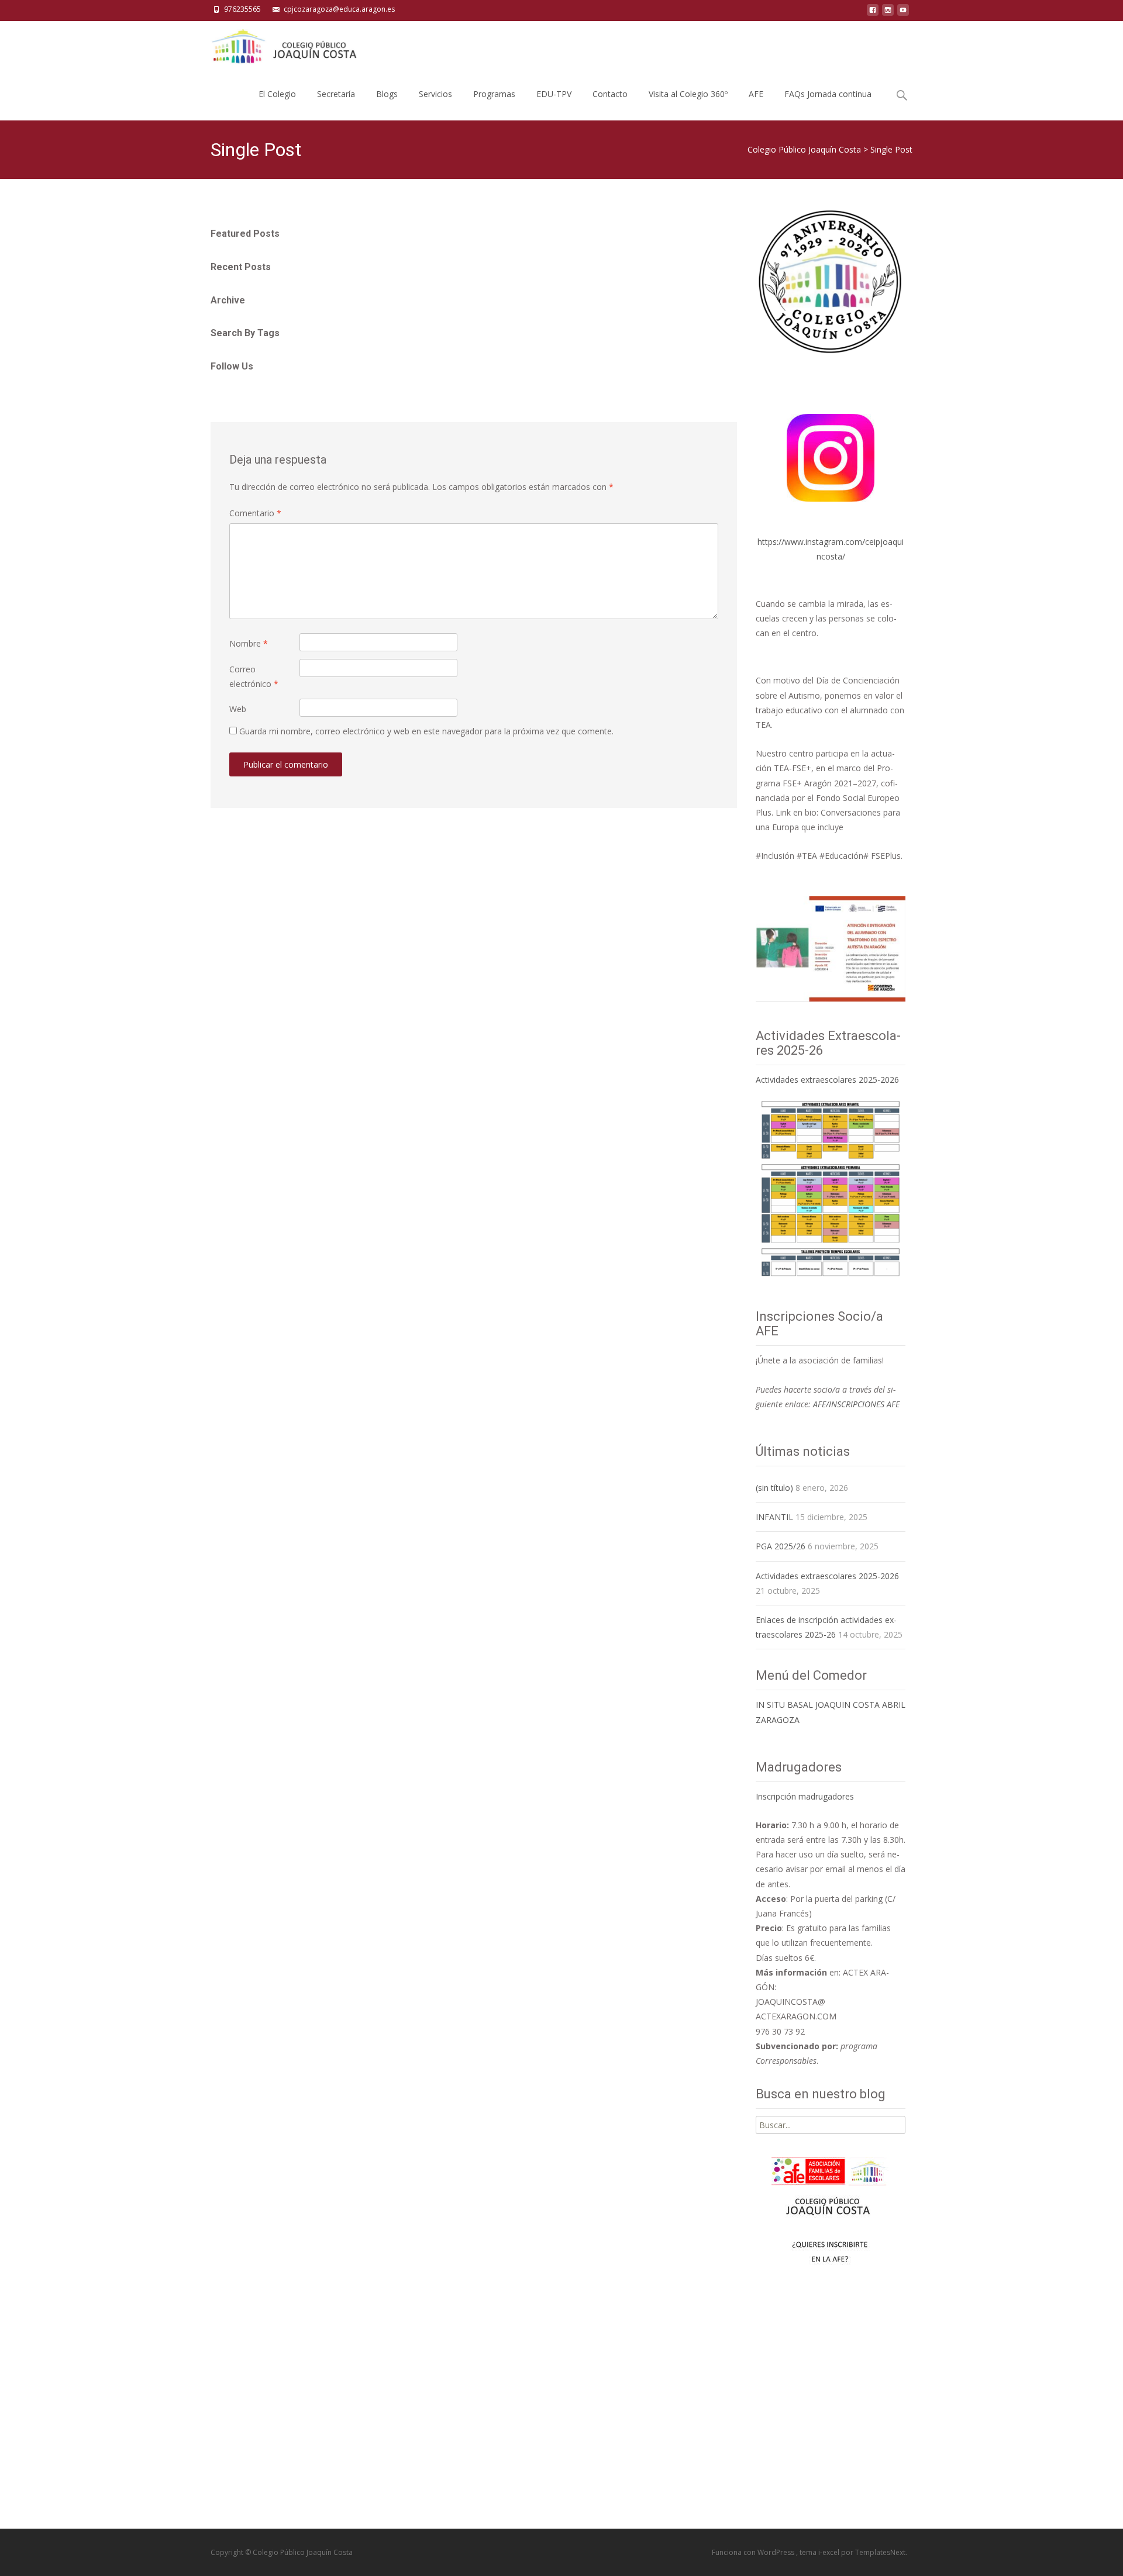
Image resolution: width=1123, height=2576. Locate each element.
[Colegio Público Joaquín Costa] (283, 44)
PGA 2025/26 (781, 1546)
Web (238, 709)
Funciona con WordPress (754, 2552)
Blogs (387, 94)
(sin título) (774, 1488)
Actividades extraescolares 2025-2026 (827, 1080)
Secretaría (336, 94)
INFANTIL (774, 1517)
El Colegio (277, 94)
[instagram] (888, 13)
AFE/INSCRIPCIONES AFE (856, 1404)
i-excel (830, 2552)
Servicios (435, 94)
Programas (494, 94)
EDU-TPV (554, 94)
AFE (756, 94)
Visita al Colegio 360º (688, 94)
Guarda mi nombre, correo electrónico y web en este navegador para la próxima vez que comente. (426, 731)
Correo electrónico (254, 676)
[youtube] (903, 13)
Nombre (249, 643)
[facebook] (873, 13)
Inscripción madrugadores (805, 1796)
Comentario (255, 513)
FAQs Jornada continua (828, 94)
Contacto (610, 94)
